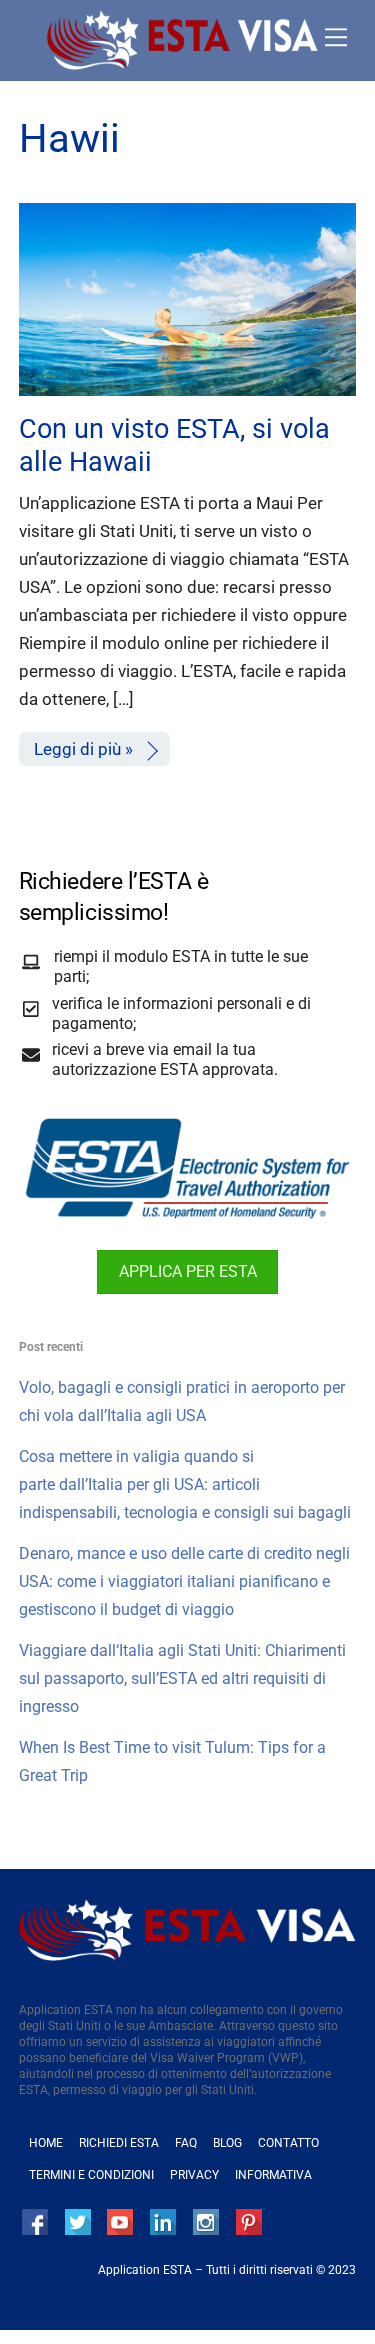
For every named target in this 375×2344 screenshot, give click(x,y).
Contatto (288, 2143)
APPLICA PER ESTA (188, 1271)
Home (46, 2143)
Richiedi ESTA (119, 2143)
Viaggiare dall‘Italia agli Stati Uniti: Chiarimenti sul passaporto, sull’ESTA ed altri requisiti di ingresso (182, 1678)
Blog (227, 2143)
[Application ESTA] (183, 62)
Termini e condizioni (91, 2175)
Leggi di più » (83, 749)
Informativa (273, 2175)
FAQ (186, 2143)
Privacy (194, 2175)
